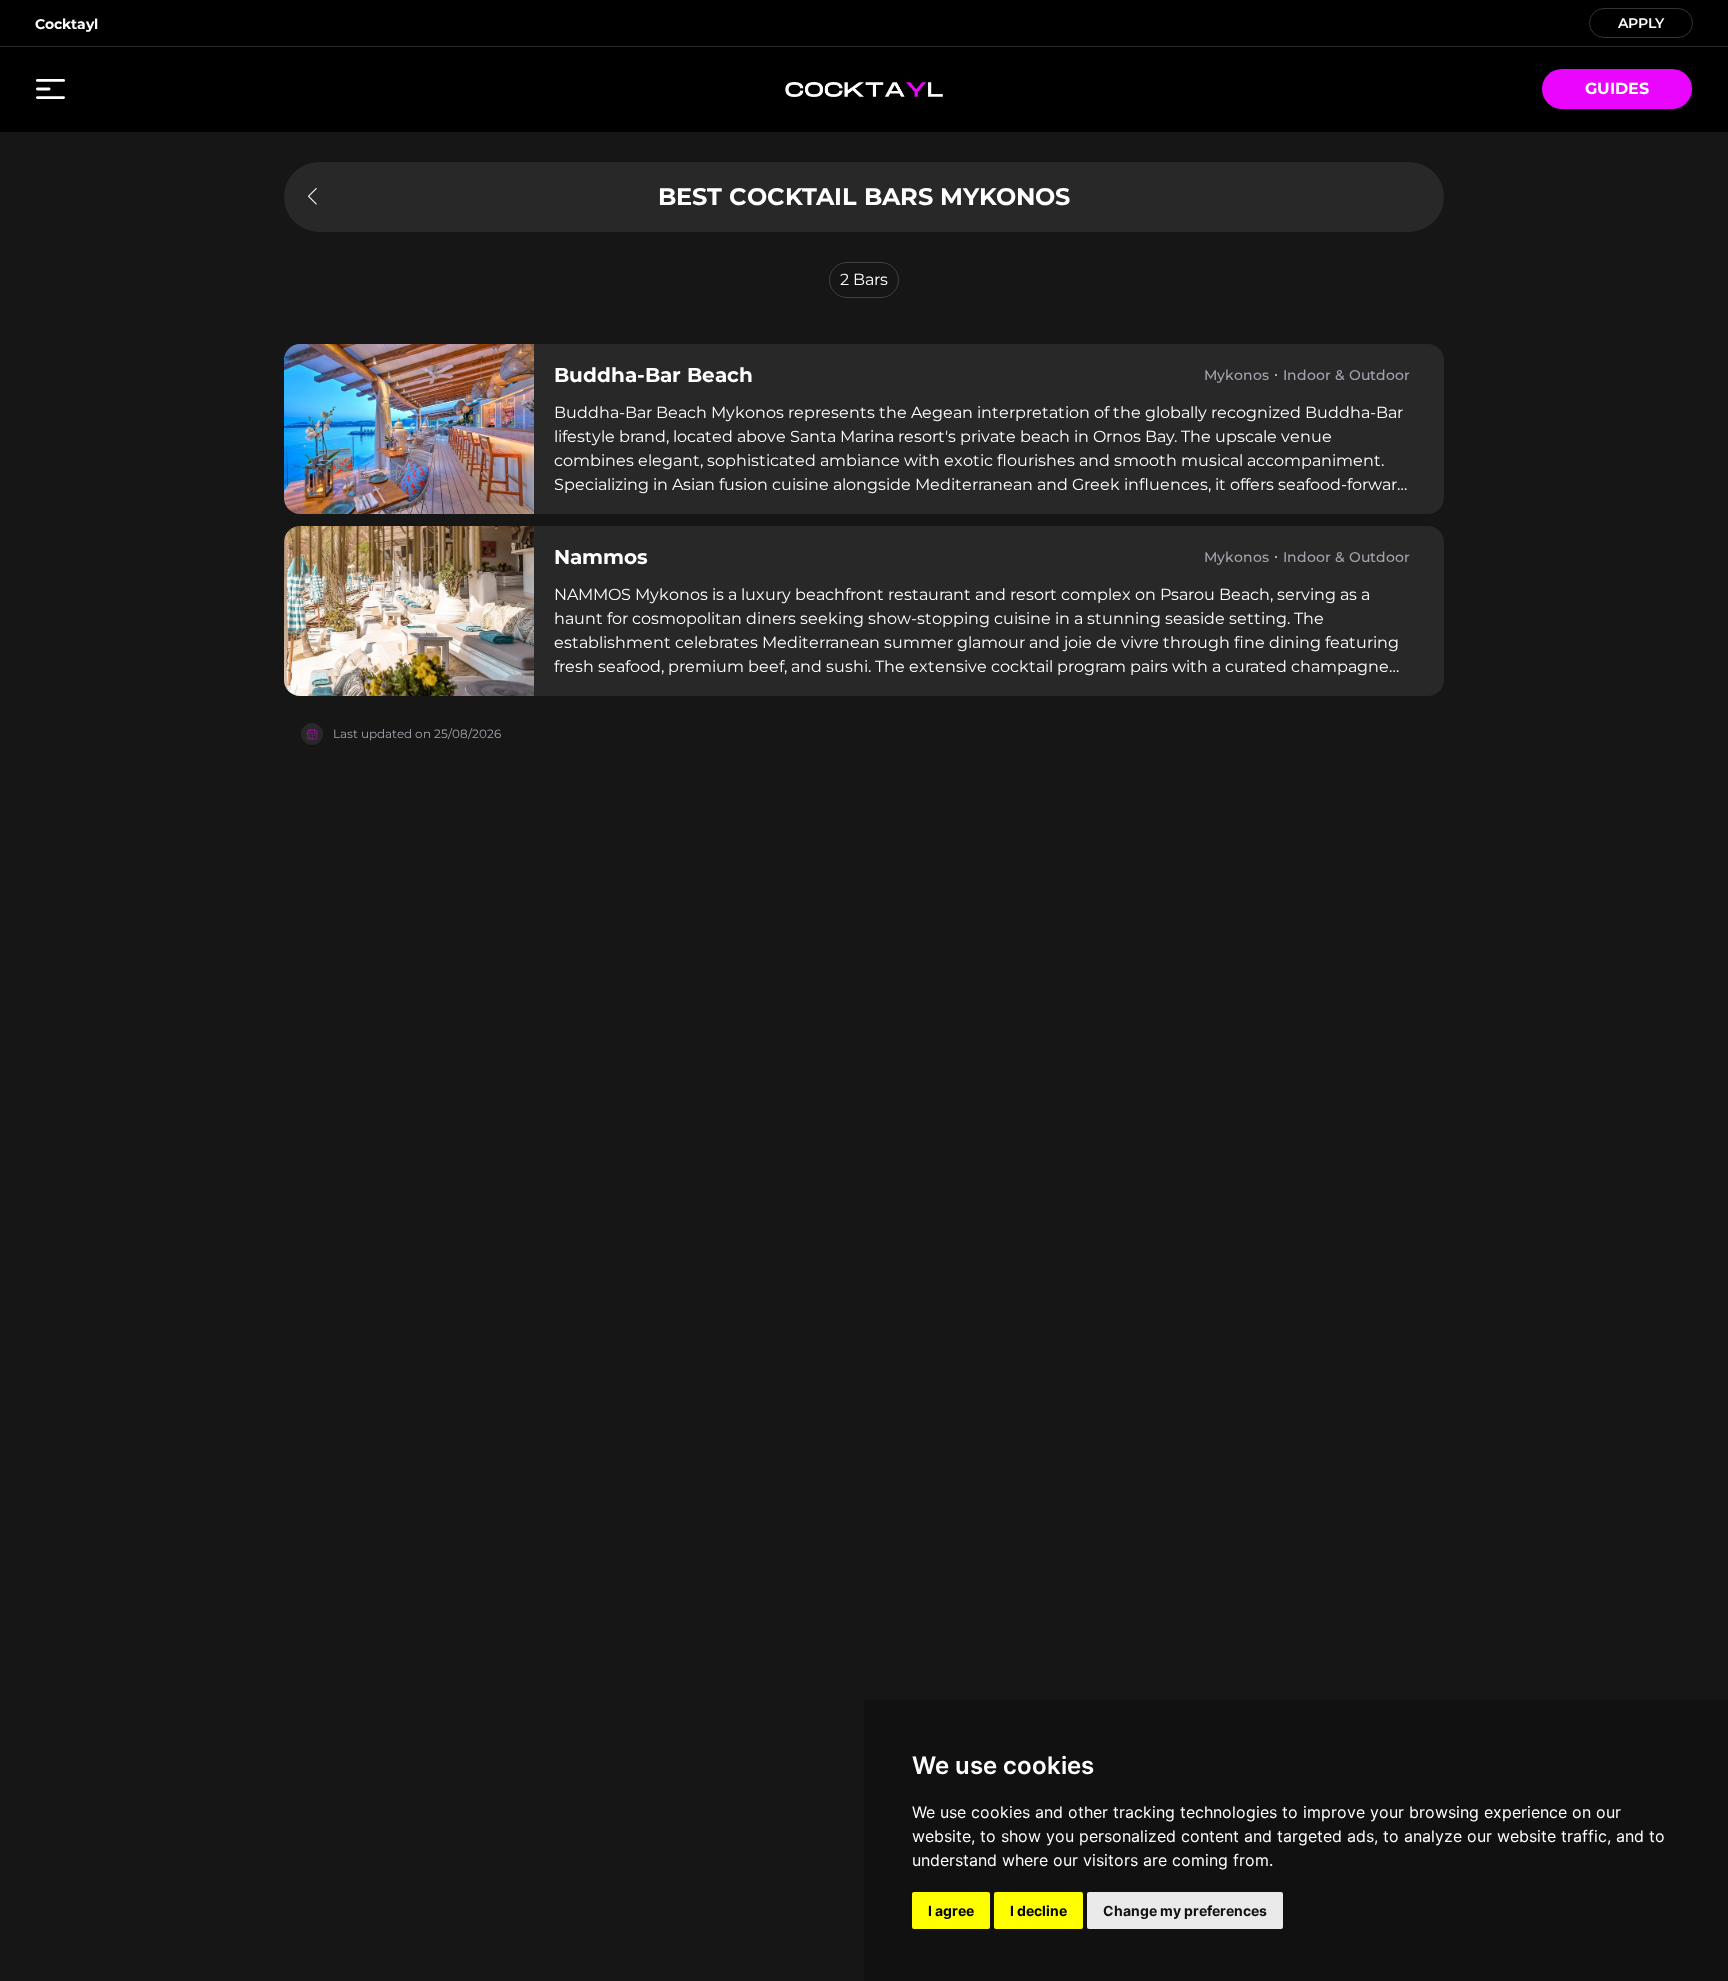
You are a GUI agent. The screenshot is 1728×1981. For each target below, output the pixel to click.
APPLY (1641, 21)
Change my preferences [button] (1185, 1910)
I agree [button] (951, 1910)
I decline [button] (1038, 1910)
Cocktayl (66, 24)
